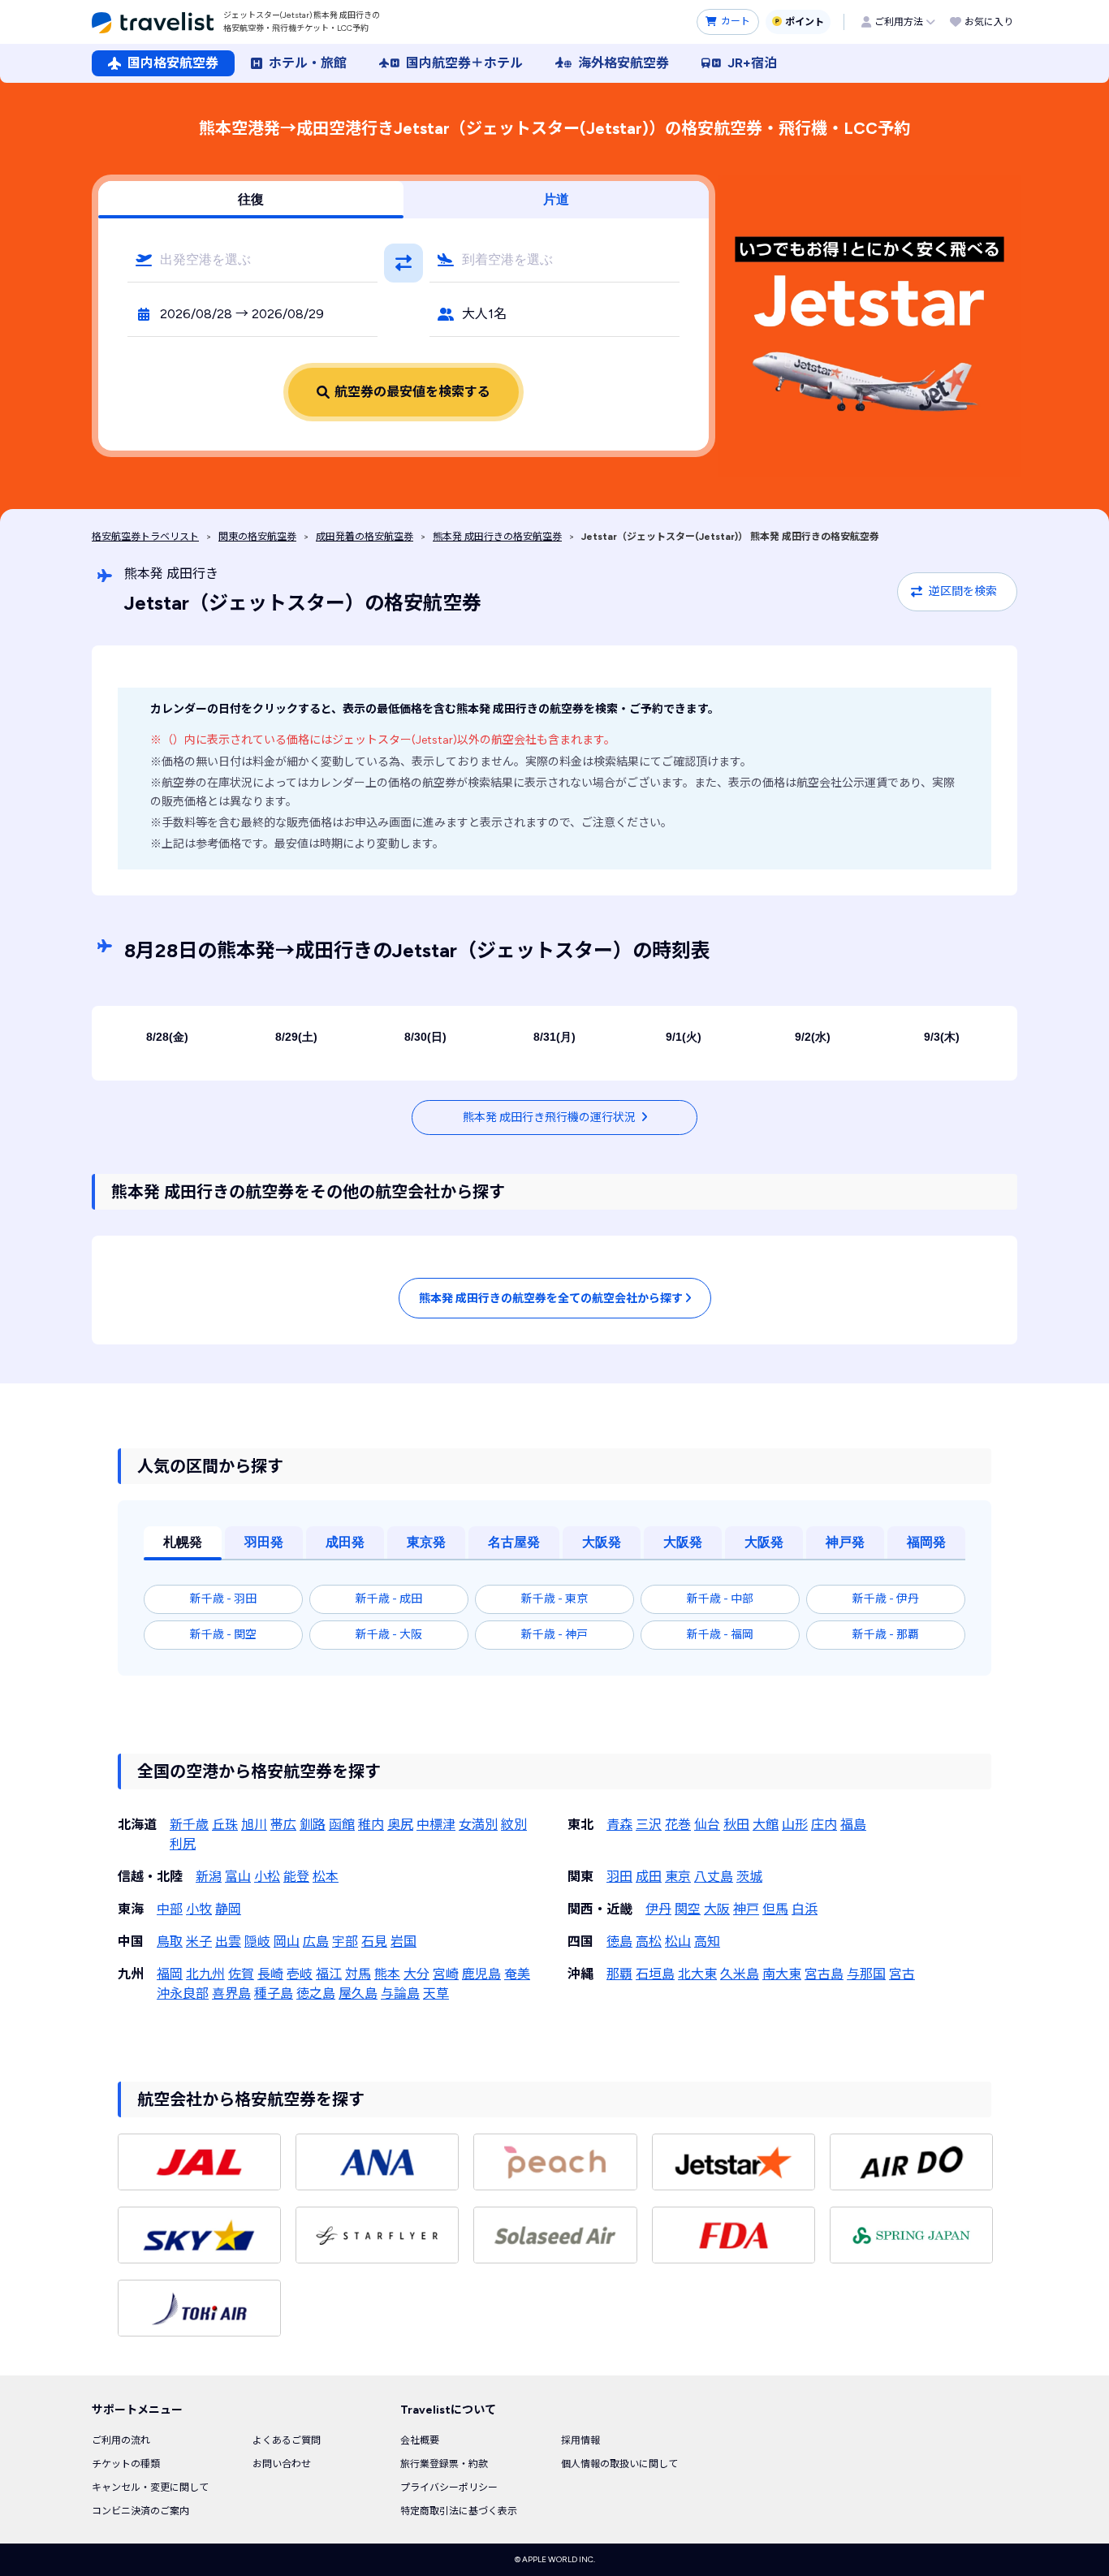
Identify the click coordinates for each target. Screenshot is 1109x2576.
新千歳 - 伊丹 (886, 1599)
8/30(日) (425, 1037)
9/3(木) (942, 1037)
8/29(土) (296, 1037)
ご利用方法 (899, 22)
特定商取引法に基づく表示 (459, 2511)
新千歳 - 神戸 (554, 1635)
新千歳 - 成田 (389, 1599)
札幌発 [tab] (183, 1542)
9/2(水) (813, 1037)
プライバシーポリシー (449, 2488)
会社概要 (420, 2440)
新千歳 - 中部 (720, 1599)
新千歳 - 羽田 (223, 1599)
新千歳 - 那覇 (886, 1635)
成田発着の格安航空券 (365, 537)
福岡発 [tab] (926, 1542)
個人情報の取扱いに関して (619, 2464)
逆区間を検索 (963, 591)
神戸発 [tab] (845, 1542)
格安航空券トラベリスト (145, 537)
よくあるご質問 (287, 2440)
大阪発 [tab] (602, 1542)
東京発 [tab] (426, 1542)
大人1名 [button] (484, 314)
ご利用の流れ (121, 2440)
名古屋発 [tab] (514, 1542)
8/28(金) (167, 1037)
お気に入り (989, 22)
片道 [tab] (556, 199)
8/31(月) (554, 1037)
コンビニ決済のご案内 (140, 2511)
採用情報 (580, 2440)
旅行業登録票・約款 (444, 2464)
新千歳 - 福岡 (720, 1635)
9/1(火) (684, 1037)
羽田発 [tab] (264, 1542)
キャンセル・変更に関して (150, 2488)
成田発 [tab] (345, 1542)
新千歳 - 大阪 (389, 1635)
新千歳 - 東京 (554, 1599)
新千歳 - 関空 (223, 1635)
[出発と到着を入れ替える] (403, 263)
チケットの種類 (126, 2464)
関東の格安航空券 (257, 537)
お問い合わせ (282, 2464)
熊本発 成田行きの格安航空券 (497, 537)
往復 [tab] (251, 199)
